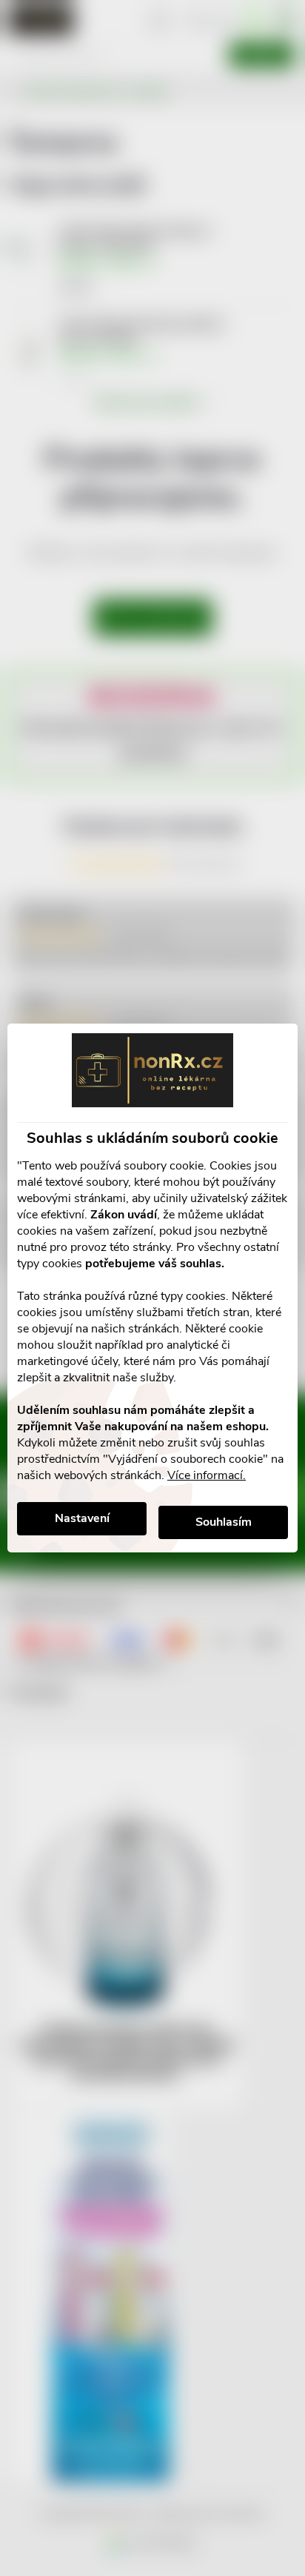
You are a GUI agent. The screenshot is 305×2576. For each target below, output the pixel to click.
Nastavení (82, 1518)
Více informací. (207, 1475)
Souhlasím (224, 1522)
